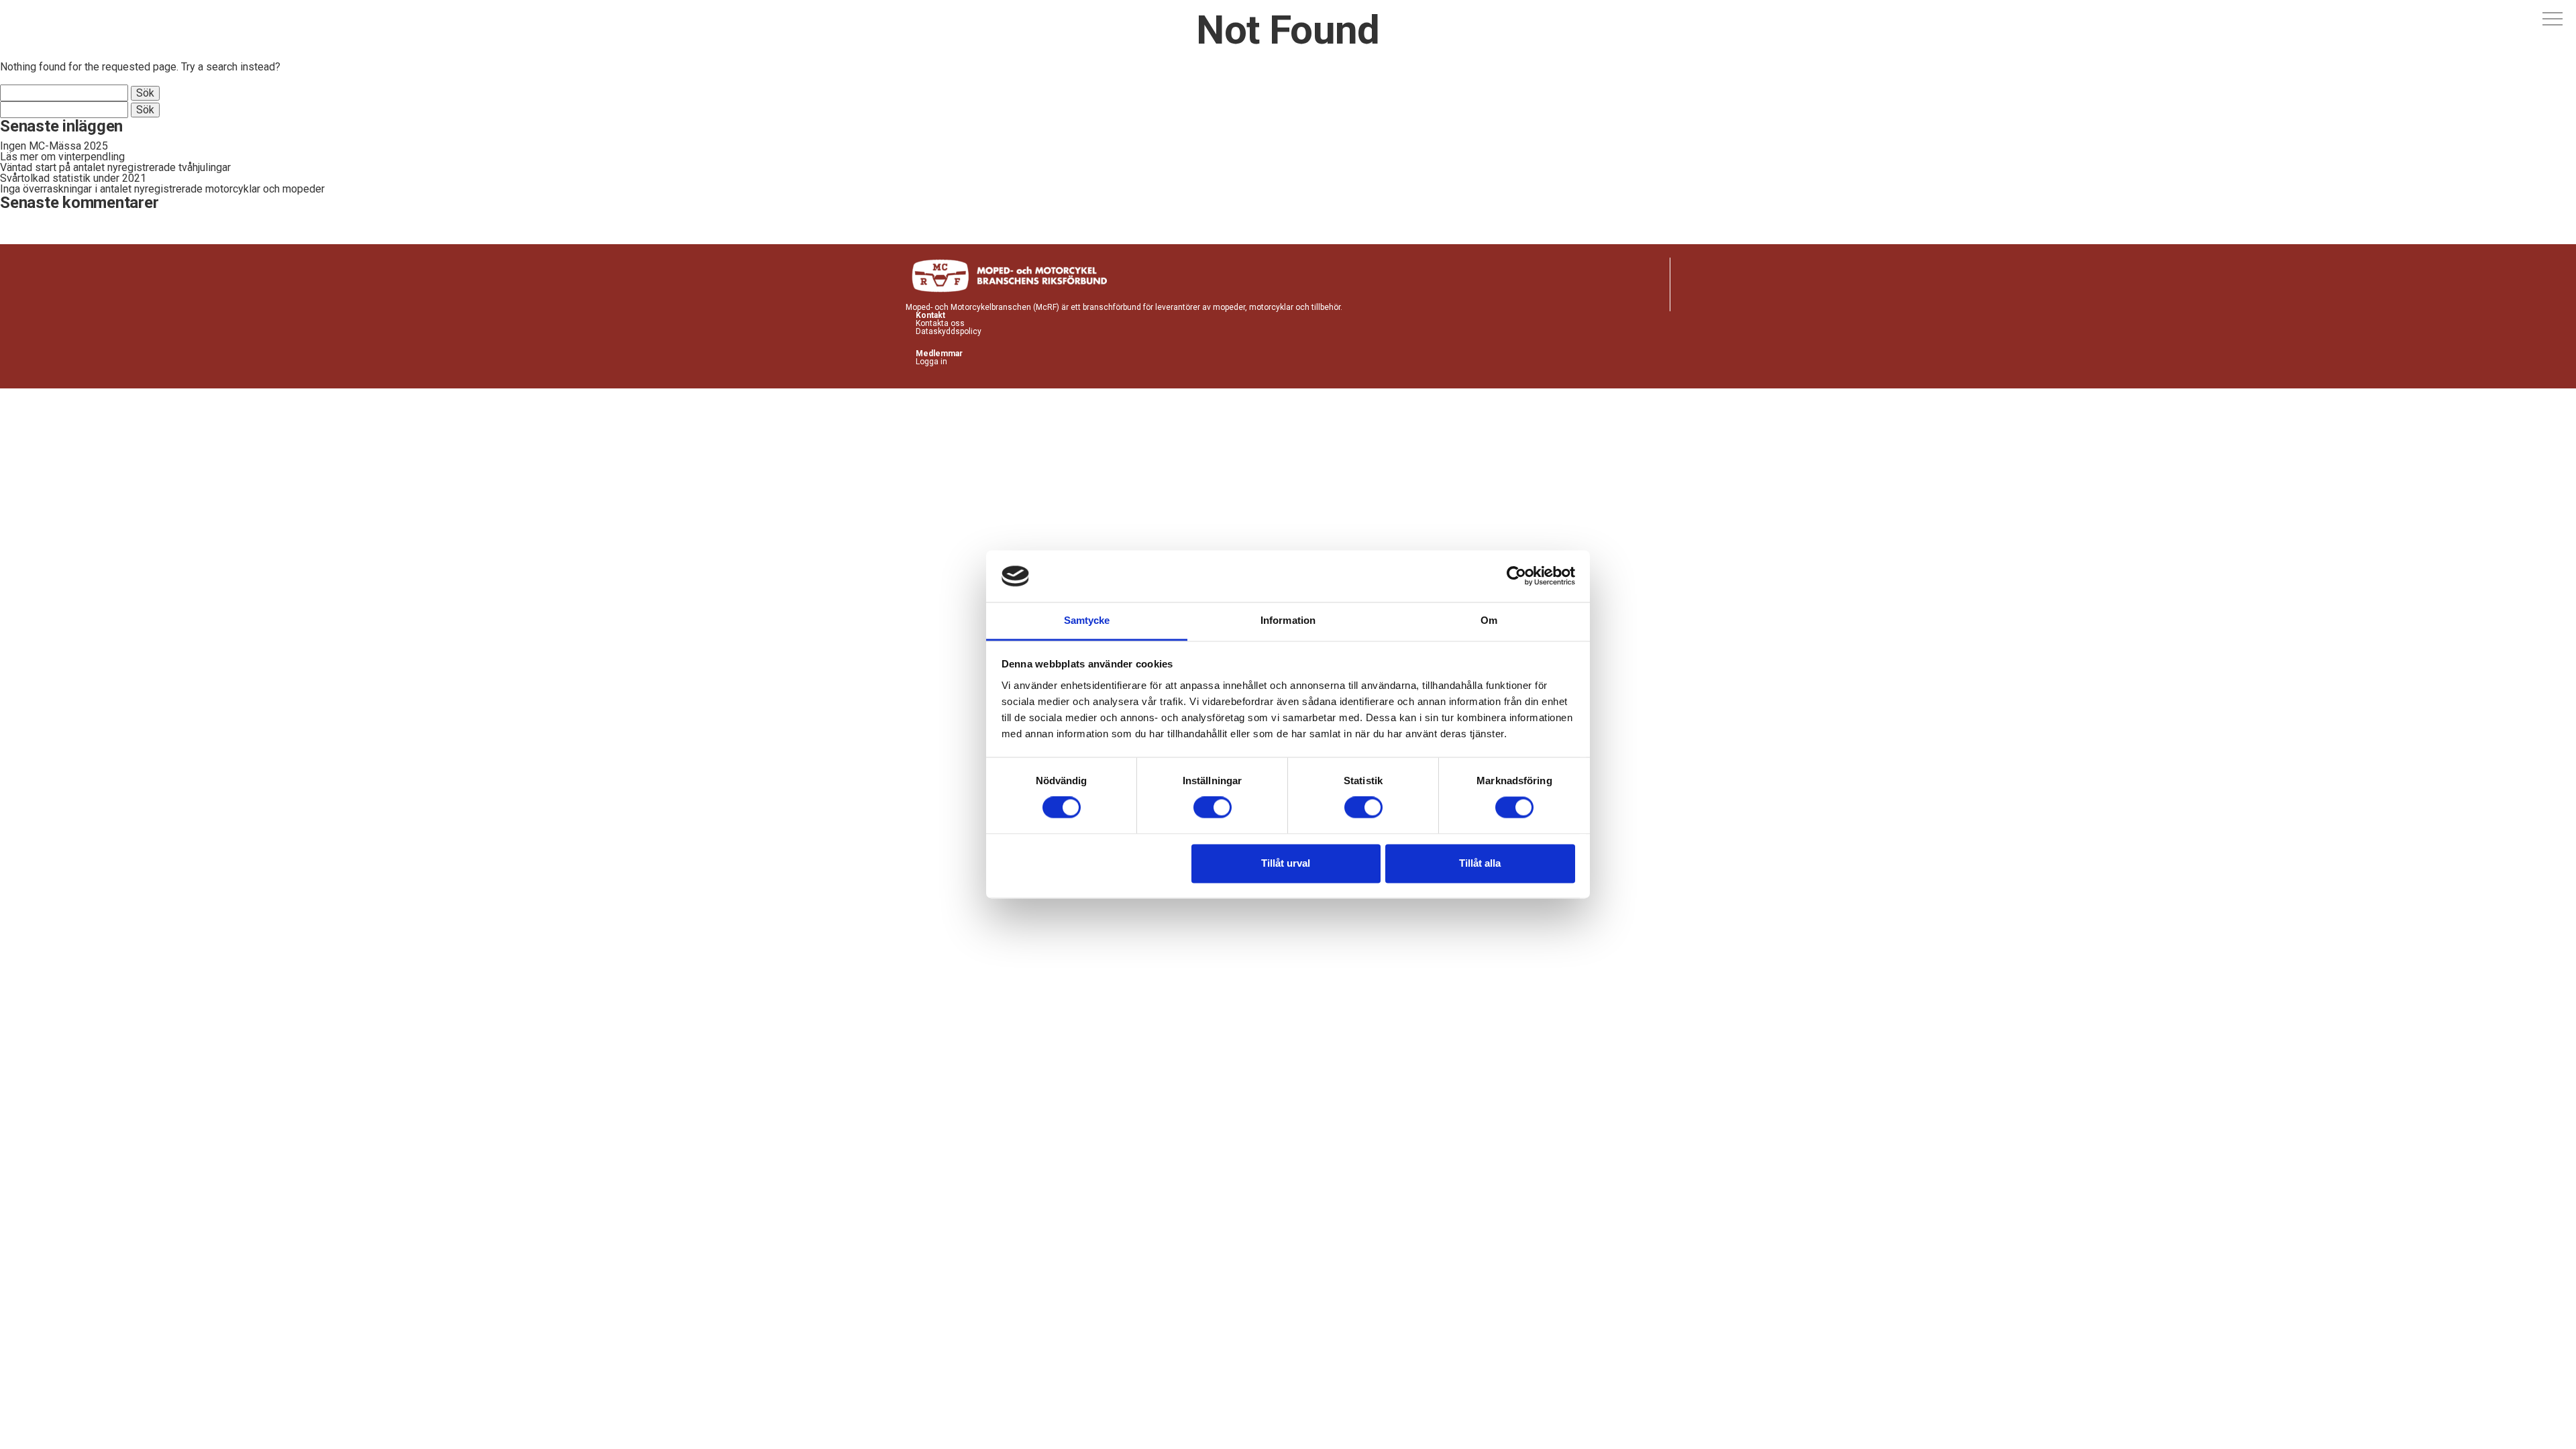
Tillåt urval (1286, 863)
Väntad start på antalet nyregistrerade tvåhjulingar (115, 167)
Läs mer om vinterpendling (62, 157)
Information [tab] (1288, 620)
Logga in (931, 362)
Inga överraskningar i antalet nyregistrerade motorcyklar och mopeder (162, 189)
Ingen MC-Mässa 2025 (54, 146)
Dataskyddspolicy (949, 331)
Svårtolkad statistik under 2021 (73, 178)
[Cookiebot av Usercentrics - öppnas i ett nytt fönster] (1516, 576)
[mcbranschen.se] (68, 19)
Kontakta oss (940, 323)
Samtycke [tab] (1087, 620)
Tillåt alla (1480, 863)
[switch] (1213, 808)
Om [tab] (1489, 620)
